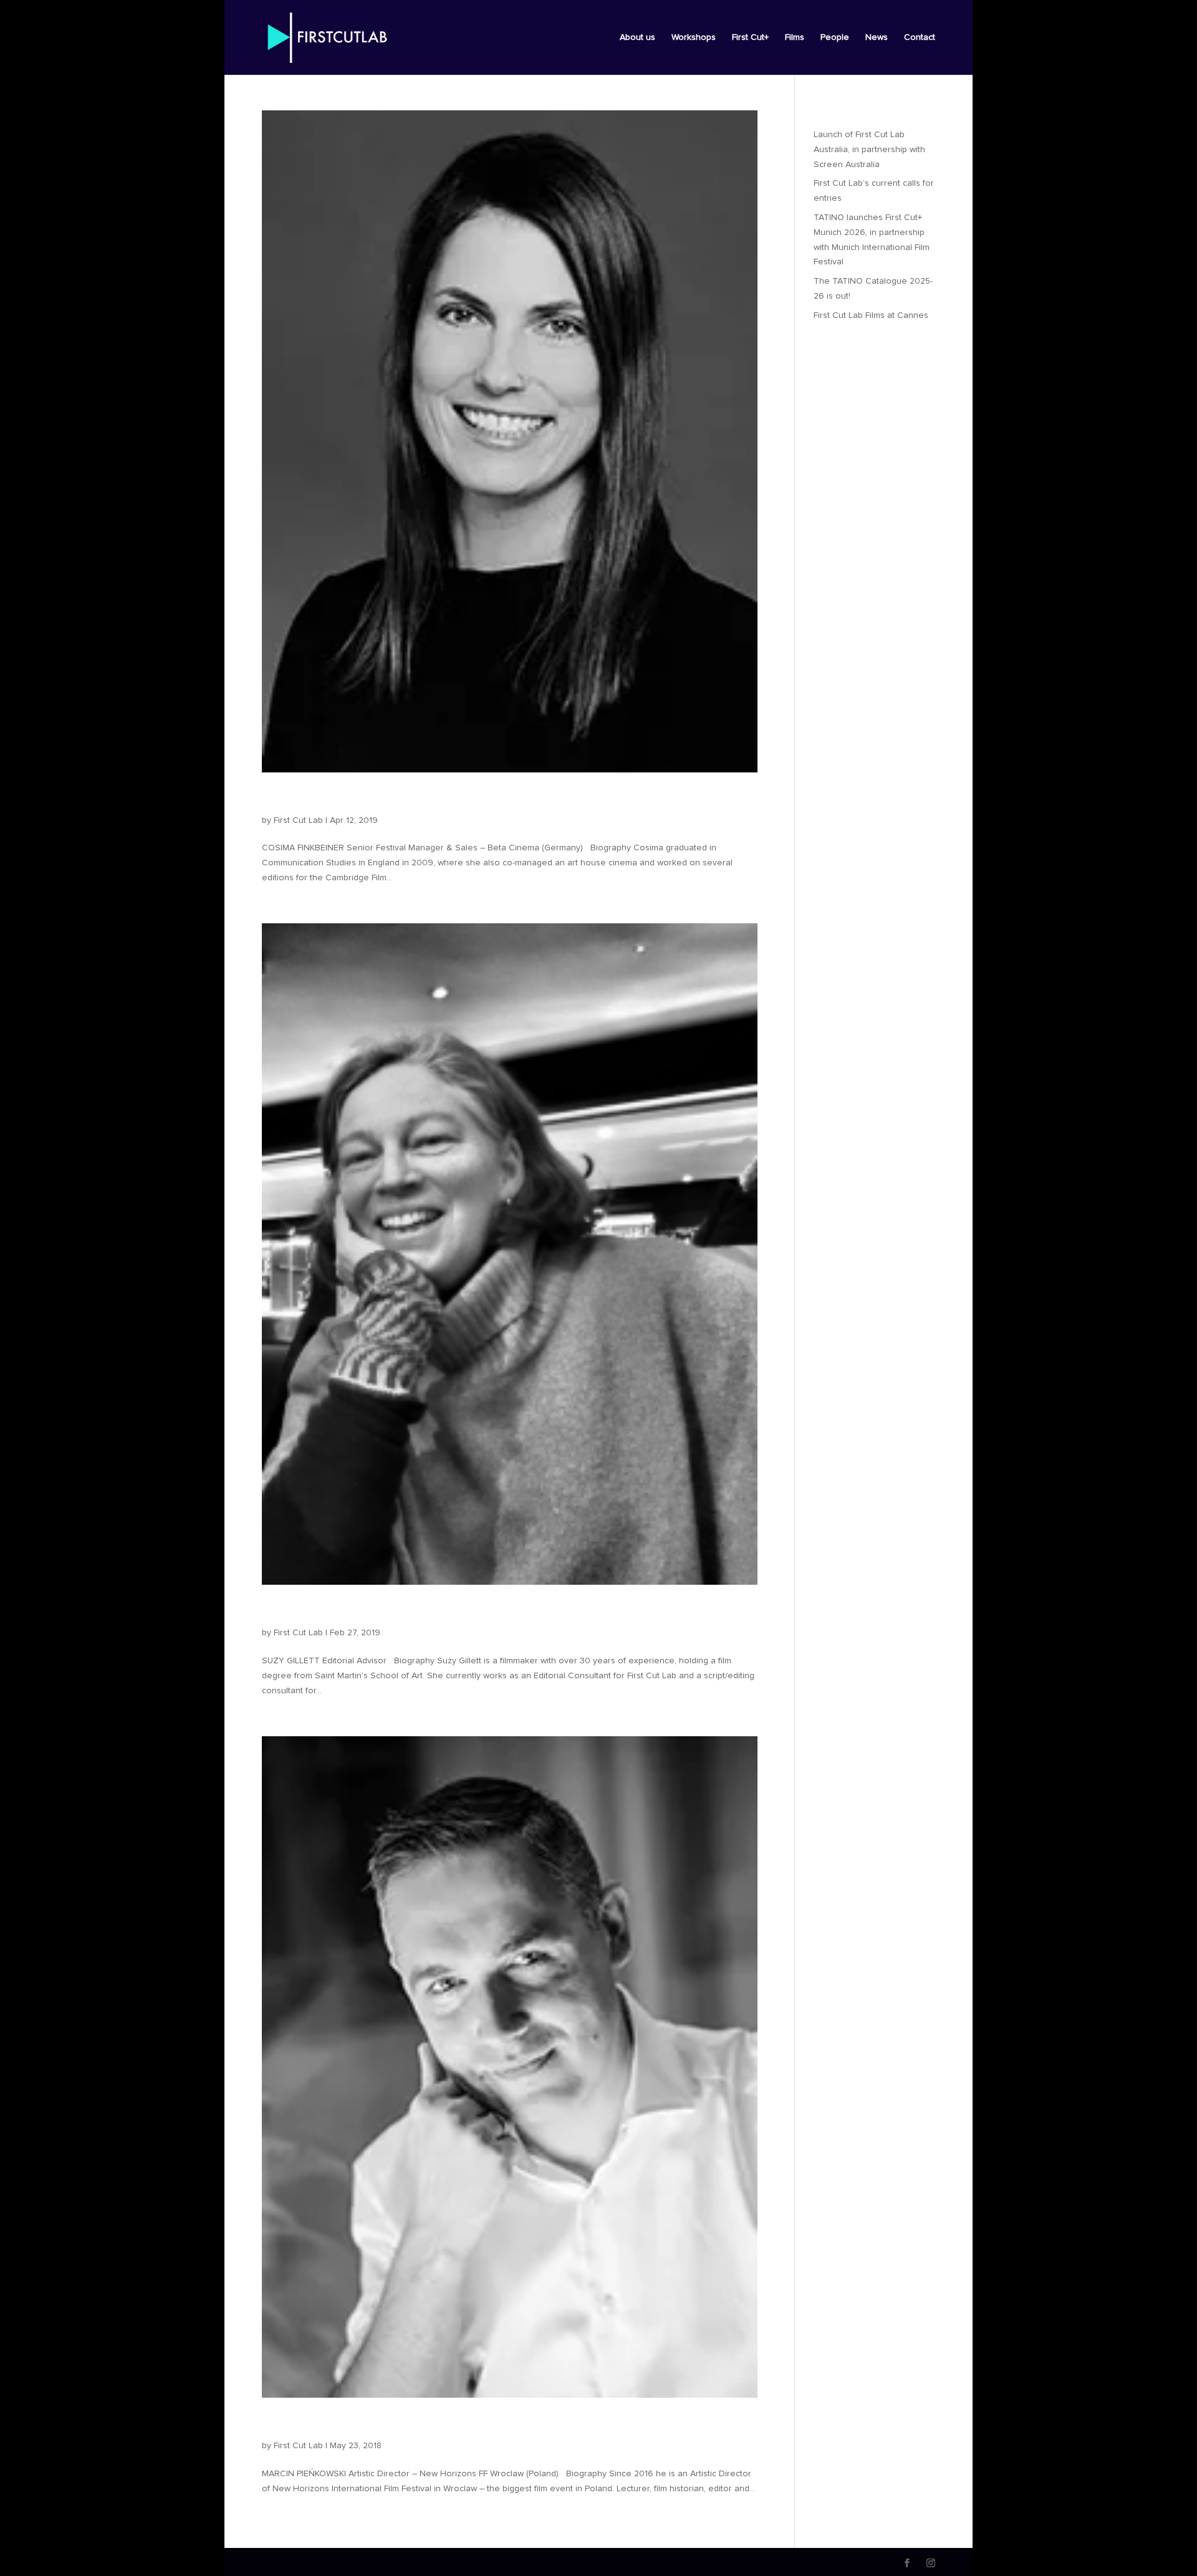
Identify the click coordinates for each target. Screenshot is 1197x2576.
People (835, 37)
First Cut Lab (298, 820)
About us (637, 37)
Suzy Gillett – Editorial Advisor (376, 1612)
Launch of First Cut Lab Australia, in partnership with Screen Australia (869, 150)
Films (795, 37)
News (877, 37)
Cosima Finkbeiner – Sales (362, 799)
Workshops (694, 37)
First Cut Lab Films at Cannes (871, 315)
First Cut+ (750, 37)
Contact (920, 37)
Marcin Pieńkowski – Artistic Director (401, 2425)
